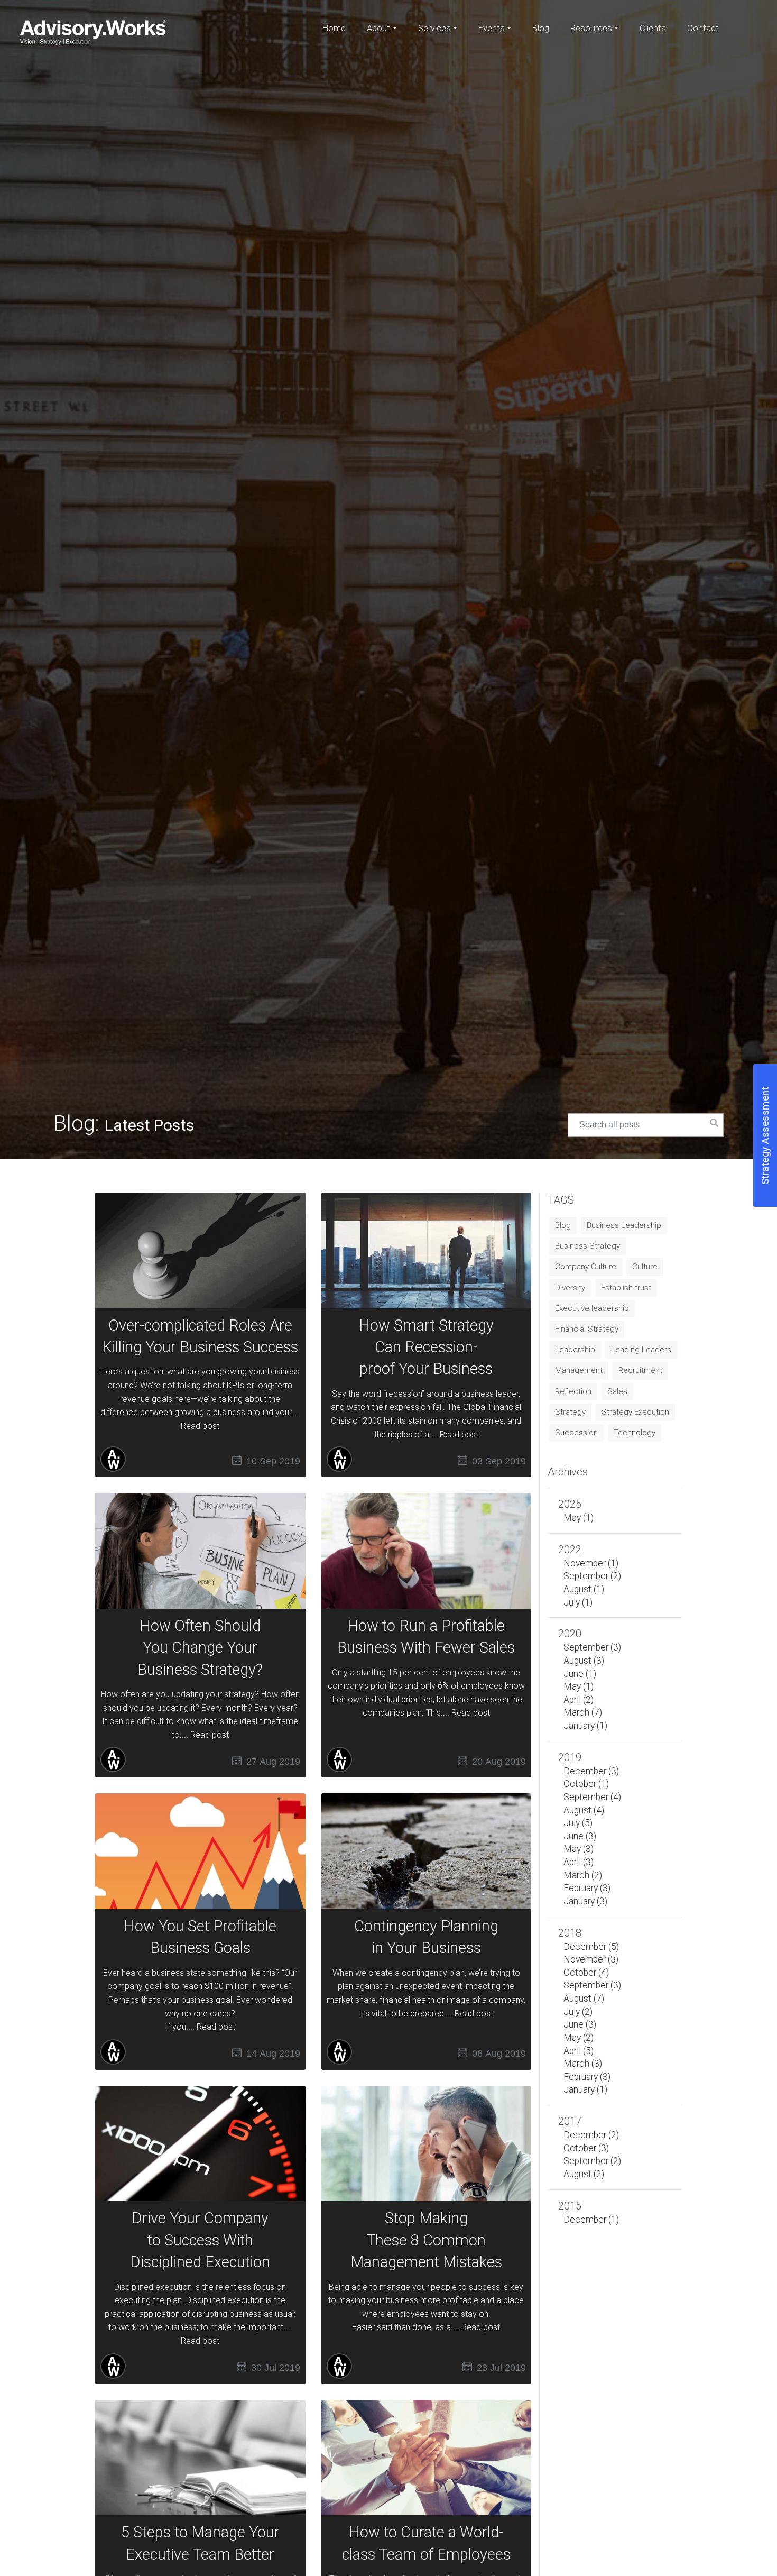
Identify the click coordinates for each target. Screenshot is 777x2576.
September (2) (592, 1576)
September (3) (592, 1647)
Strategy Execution (635, 1412)
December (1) (591, 2220)
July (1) (578, 1602)
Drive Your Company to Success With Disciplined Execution (200, 2240)
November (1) (591, 1563)
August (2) (584, 2174)
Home (334, 28)
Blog (541, 28)
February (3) (587, 1888)
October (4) (586, 1973)
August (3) (584, 1661)
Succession (576, 1433)
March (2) (583, 1875)
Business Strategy (588, 1246)
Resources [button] (591, 28)
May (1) (579, 1518)
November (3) (591, 1959)
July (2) (578, 2012)
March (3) (583, 2064)
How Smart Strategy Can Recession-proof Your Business (426, 1347)
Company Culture (586, 1267)
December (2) (591, 2135)
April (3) (579, 1862)
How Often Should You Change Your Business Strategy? (200, 1648)
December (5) (591, 1947)
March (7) (583, 1712)
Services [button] (434, 28)
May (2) (579, 2038)
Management (579, 1370)
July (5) (578, 1823)
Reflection (573, 1391)
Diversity (570, 1288)
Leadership (575, 1350)
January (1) (585, 1726)
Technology (635, 1433)
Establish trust (626, 1288)
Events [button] (492, 28)
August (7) (584, 1999)
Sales (617, 1391)
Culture (645, 1267)
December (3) (591, 1771)
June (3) (580, 1836)
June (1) (580, 1674)
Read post (200, 1426)
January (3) (585, 1901)
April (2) (579, 1700)
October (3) (586, 2148)
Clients (653, 28)
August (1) (584, 1589)
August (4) (584, 1810)
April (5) (579, 2051)
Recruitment (640, 1370)
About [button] (378, 28)
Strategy (570, 1412)
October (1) (586, 1784)
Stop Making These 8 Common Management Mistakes (426, 2240)
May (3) (579, 1849)
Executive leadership (592, 1308)
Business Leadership (624, 1225)
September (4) (592, 1797)
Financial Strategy (587, 1329)
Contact (703, 28)
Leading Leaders (641, 1350)
